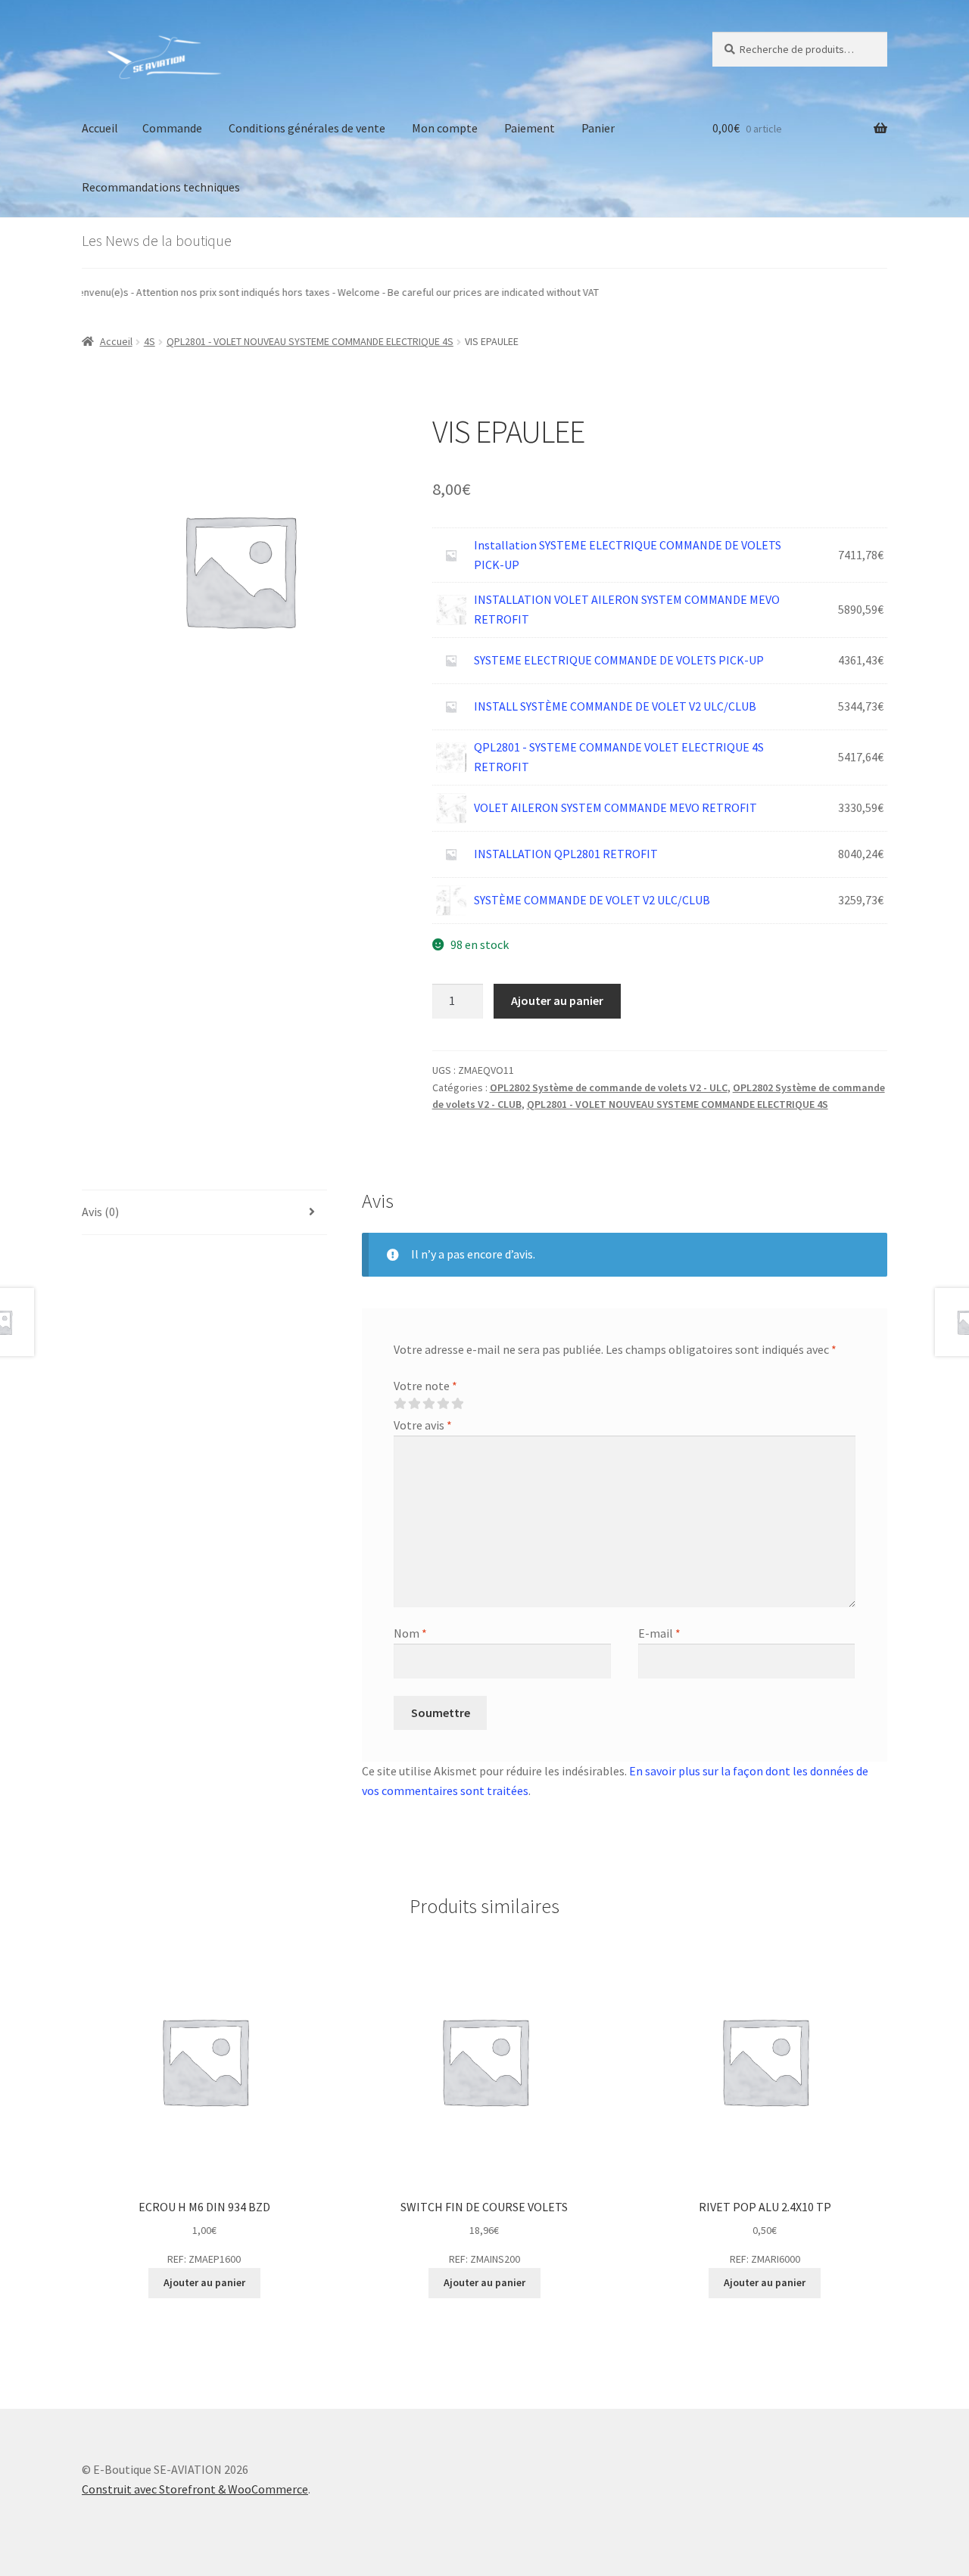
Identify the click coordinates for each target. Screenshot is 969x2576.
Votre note (425, 1386)
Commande (172, 128)
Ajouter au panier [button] (204, 2282)
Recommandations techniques (161, 187)
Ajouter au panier (557, 1000)
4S (150, 341)
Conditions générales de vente (307, 128)
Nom (410, 1633)
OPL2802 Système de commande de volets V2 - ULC (609, 1087)
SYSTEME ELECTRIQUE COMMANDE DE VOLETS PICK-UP (619, 660)
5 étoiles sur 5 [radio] (457, 1404)
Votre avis (423, 1425)
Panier (598, 128)
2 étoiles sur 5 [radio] (414, 1404)
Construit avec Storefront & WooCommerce (195, 2489)
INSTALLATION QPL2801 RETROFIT (566, 854)
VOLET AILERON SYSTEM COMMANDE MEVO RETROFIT (615, 807)
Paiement (530, 128)
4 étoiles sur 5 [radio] (443, 1404)
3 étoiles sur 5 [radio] (428, 1404)
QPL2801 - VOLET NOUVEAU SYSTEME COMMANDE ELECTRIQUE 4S (310, 341)
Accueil (100, 128)
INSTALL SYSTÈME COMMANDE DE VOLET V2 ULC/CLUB (615, 706)
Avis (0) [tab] (100, 1212)
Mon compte (445, 128)
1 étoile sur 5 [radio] (400, 1404)
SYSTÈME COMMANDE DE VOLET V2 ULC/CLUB (592, 900)
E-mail (659, 1633)
